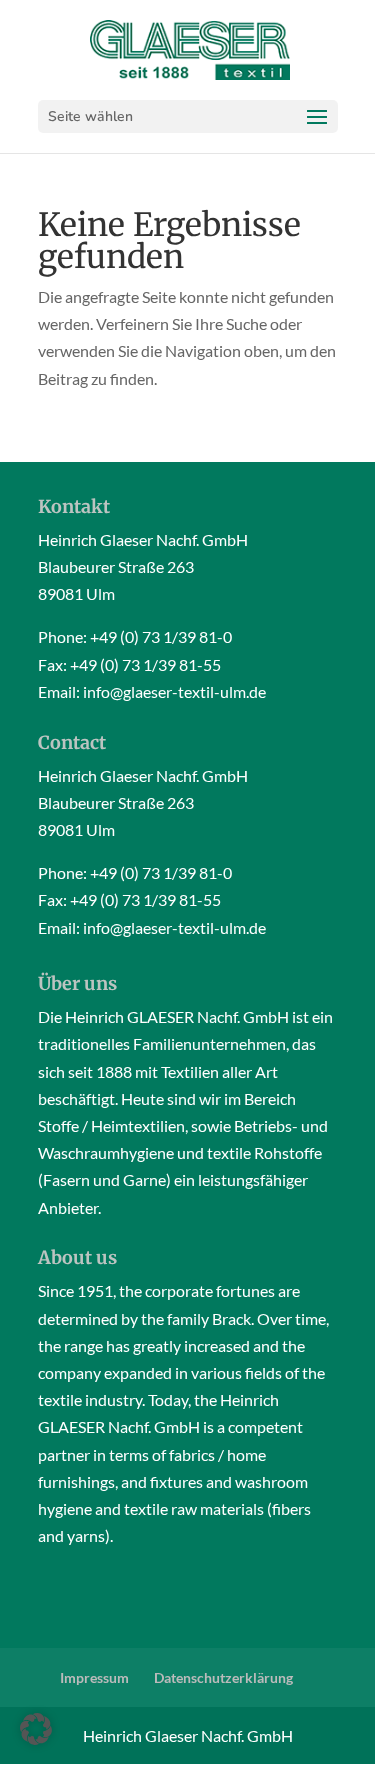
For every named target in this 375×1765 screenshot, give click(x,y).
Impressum (94, 1677)
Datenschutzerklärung (223, 1677)
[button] (36, 1729)
